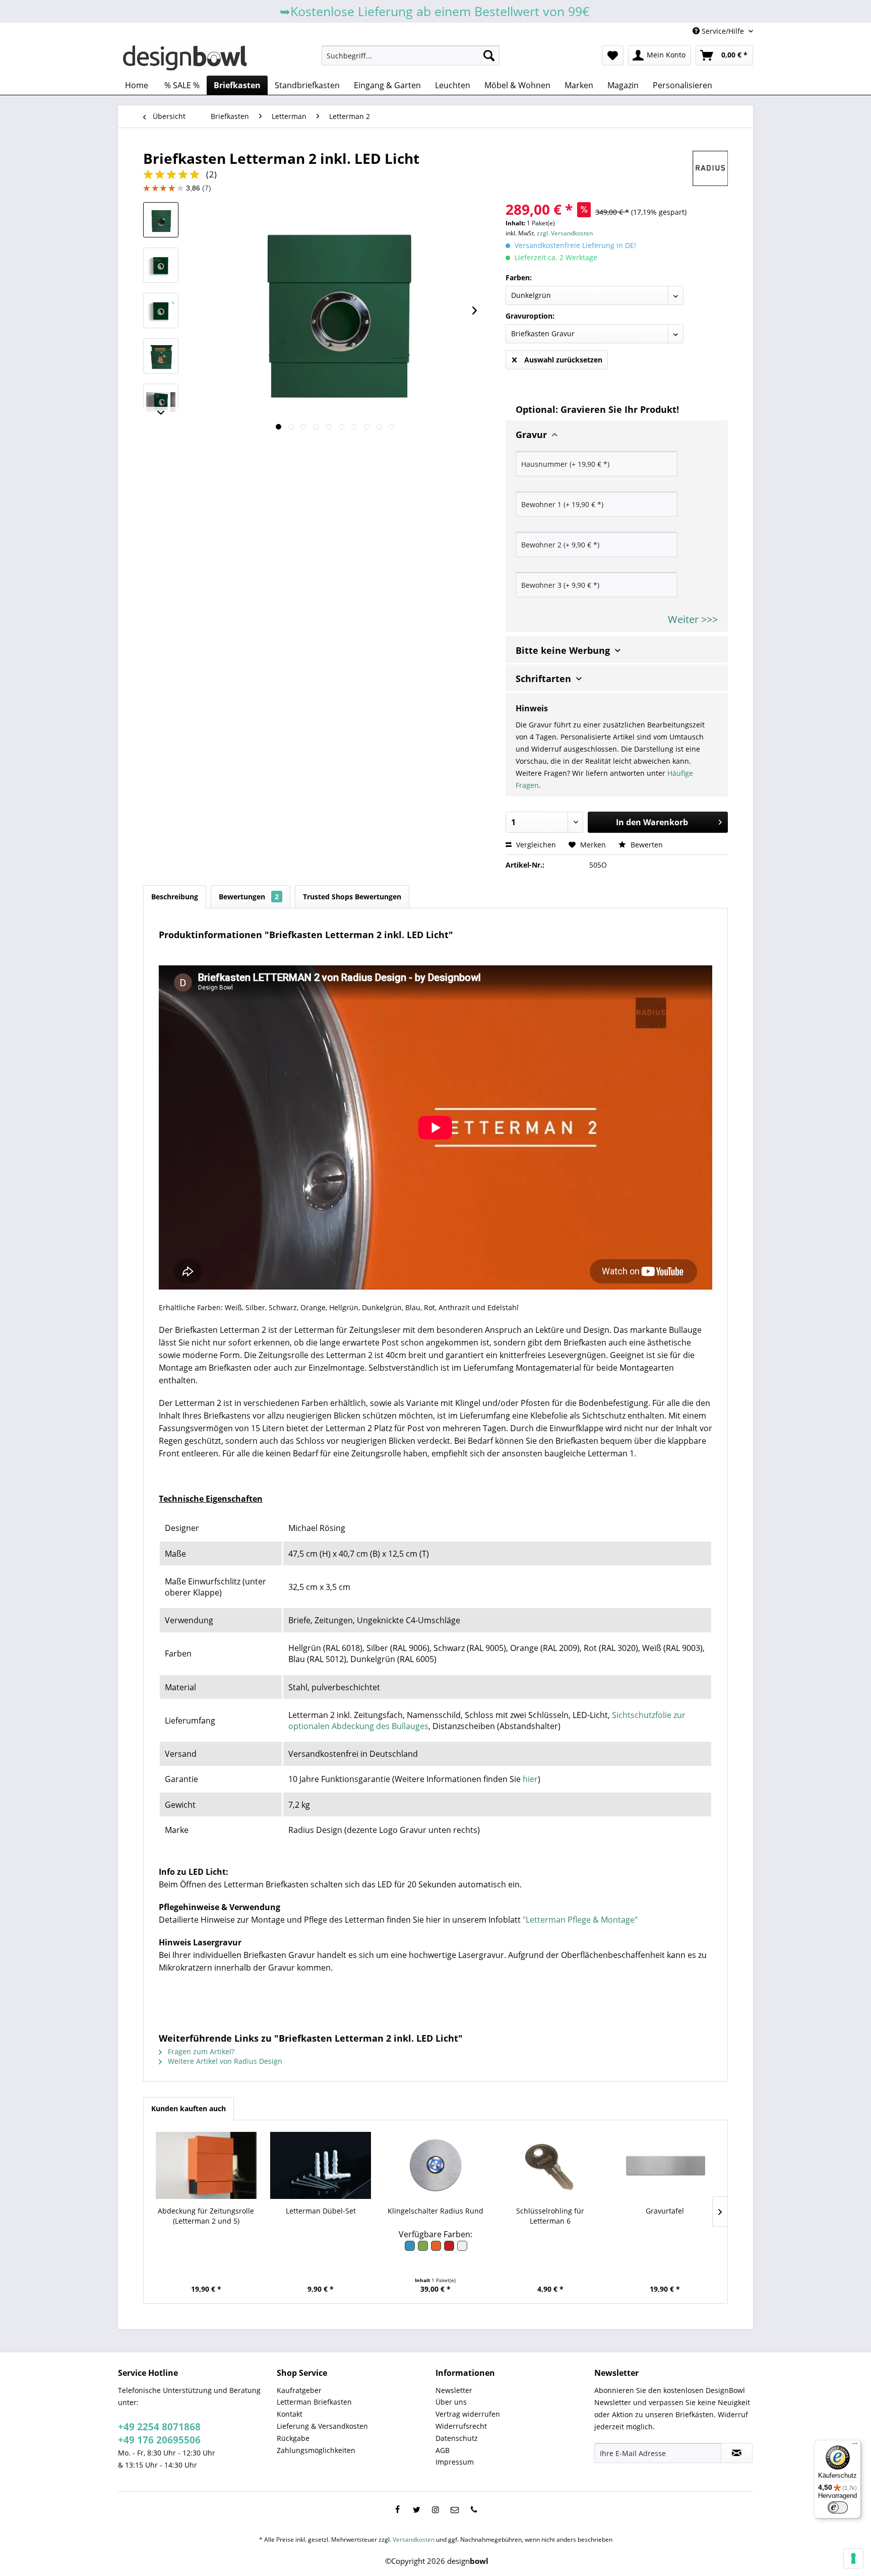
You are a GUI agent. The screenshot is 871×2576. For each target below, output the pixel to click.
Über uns (451, 2402)
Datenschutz (457, 2438)
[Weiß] (462, 2249)
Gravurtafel (665, 2211)
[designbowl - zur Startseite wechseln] (185, 58)
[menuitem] (411, 55)
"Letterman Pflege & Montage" (580, 1920)
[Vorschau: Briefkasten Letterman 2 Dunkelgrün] (161, 220)
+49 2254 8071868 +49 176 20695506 (159, 2433)
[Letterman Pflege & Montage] (160, 1476)
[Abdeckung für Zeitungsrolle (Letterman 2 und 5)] (206, 2166)
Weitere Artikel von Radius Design (224, 2061)
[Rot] (450, 2249)
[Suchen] (489, 55)
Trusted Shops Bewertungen (352, 897)
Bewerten (646, 845)
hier (530, 1779)
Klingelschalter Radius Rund (435, 2211)
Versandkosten (414, 2539)
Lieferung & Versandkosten (322, 2426)
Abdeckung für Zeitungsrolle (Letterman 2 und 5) (206, 2216)
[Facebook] (397, 2509)
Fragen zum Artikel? (200, 2051)
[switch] (838, 2507)
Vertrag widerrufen (468, 2414)
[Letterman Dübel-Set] (321, 2166)
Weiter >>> (693, 619)
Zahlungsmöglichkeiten (316, 2450)
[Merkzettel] (613, 55)
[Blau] (410, 2249)
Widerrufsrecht (461, 2426)
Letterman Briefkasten (314, 2402)
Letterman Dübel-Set (321, 2211)
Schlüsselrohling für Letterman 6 (550, 2216)
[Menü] (855, 2446)
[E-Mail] (455, 2509)
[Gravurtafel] (665, 2166)
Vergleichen (535, 845)
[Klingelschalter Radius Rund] (435, 2166)
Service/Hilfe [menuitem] (723, 31)
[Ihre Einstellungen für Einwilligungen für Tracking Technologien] (853, 2558)
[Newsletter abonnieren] (737, 2453)
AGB (443, 2450)
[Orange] (437, 2249)
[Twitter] (416, 2509)
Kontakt (290, 2414)
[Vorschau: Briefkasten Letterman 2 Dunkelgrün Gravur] (161, 265)
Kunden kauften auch (189, 2108)
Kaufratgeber (299, 2390)
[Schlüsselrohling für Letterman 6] (550, 2166)
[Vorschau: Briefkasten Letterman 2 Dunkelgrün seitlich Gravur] (161, 401)
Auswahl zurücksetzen (563, 360)
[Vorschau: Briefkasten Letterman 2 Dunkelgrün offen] (161, 356)
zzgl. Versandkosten (565, 233)
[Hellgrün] (423, 2249)
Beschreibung (175, 897)
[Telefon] (474, 2509)
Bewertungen (249, 897)
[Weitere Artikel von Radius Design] (710, 168)
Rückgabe (293, 2438)
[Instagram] (435, 2509)
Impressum (455, 2462)
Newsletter (454, 2390)
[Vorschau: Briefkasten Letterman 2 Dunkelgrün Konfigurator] (161, 311)
